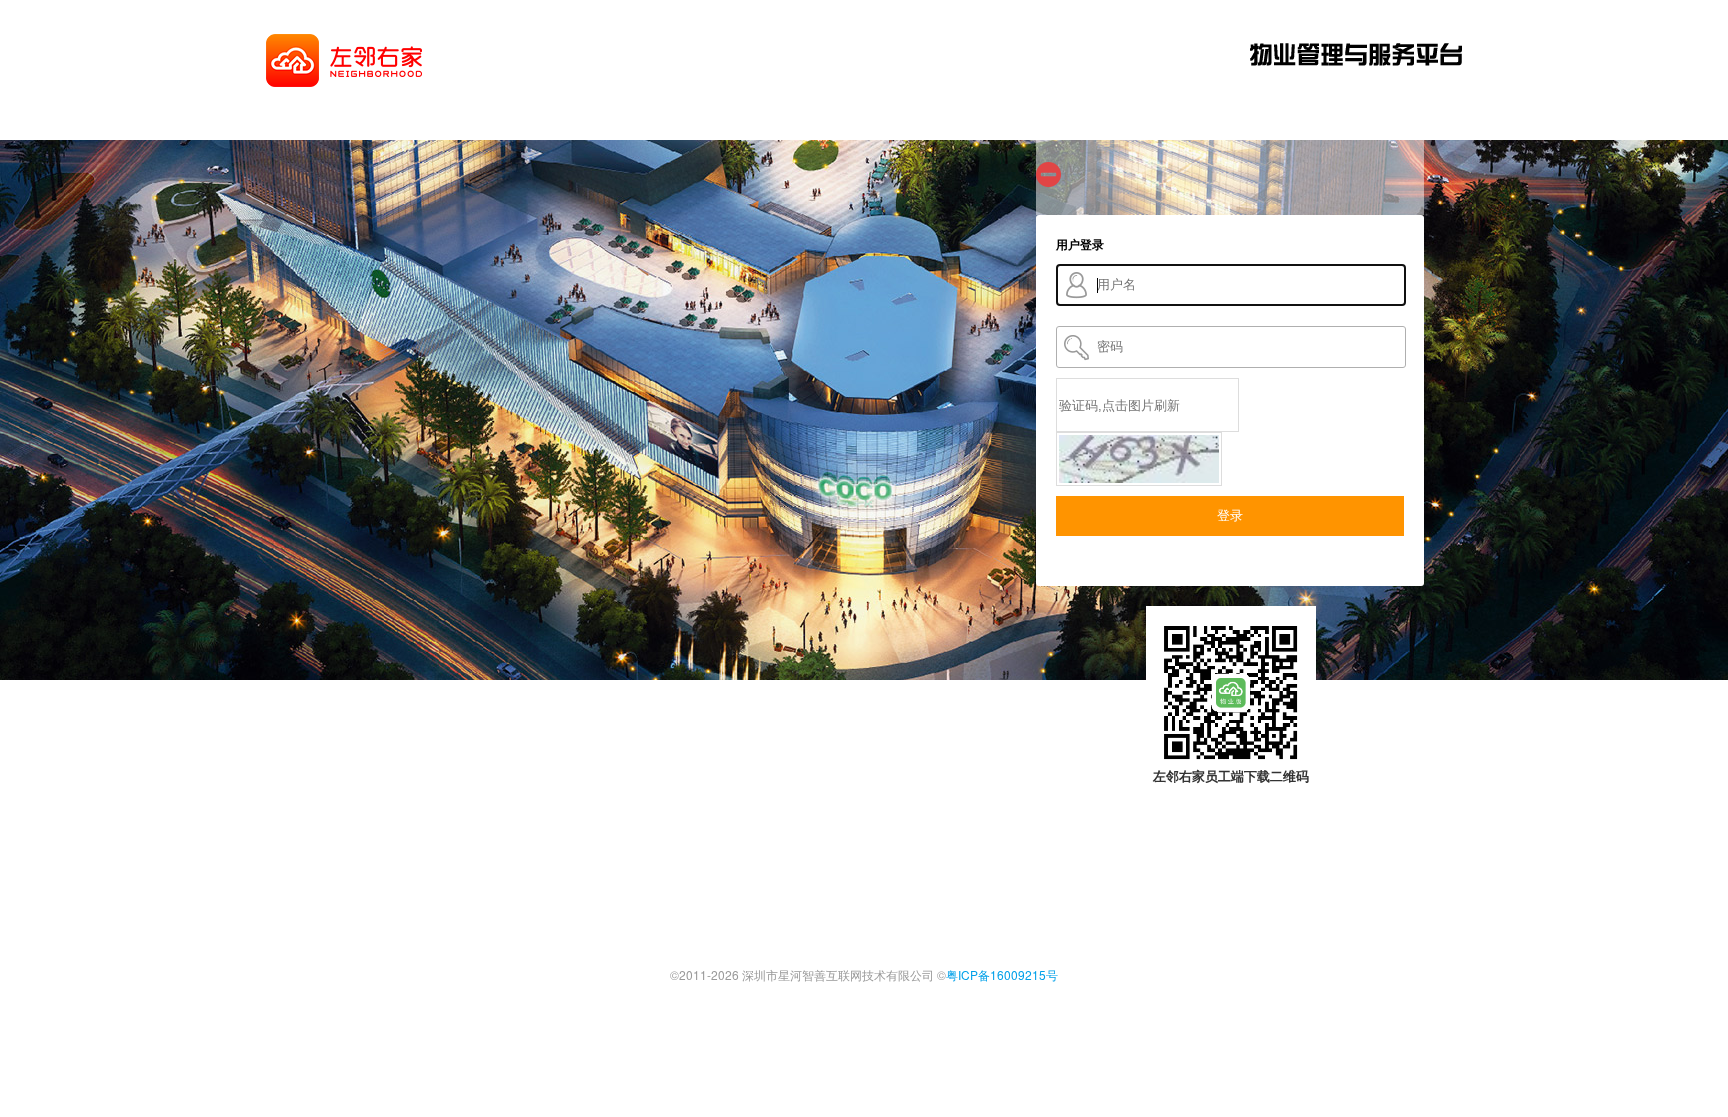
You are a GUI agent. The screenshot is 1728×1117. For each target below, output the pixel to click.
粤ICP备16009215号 (1002, 974)
